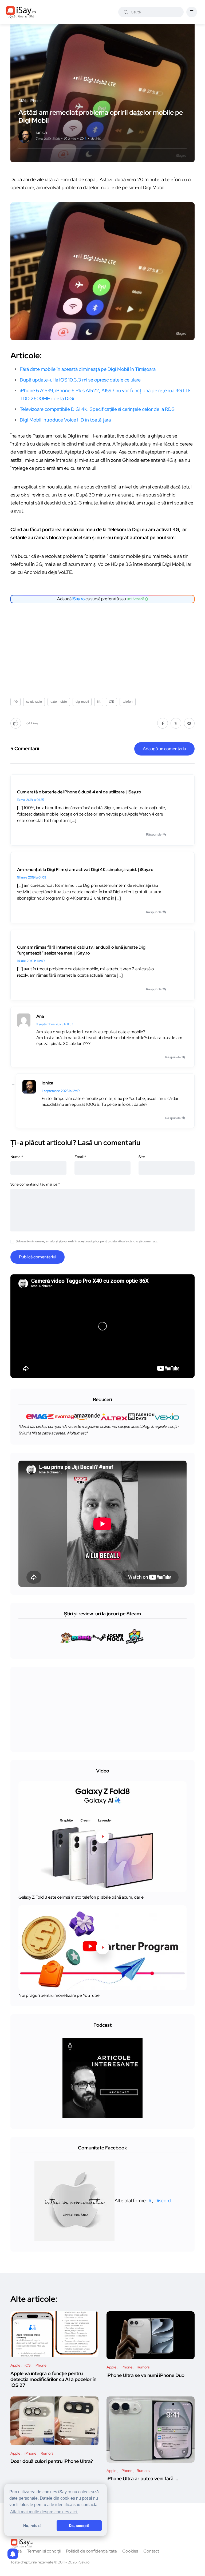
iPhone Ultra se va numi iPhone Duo (145, 2375)
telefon (128, 702)
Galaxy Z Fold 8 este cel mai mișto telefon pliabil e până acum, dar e (81, 1897)
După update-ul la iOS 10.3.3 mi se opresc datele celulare (80, 380)
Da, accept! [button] (79, 2526)
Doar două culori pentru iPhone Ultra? (52, 2461)
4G (15, 702)
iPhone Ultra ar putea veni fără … (142, 2479)
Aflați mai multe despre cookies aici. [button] (44, 2512)
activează (136, 599)
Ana (40, 1016)
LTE (111, 702)
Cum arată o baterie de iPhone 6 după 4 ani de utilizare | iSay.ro (79, 792)
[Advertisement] (104, 649)
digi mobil (82, 702)
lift (99, 702)
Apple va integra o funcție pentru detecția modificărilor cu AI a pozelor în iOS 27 (53, 2379)
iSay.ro (78, 599)
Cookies (130, 2551)
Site (142, 1157)
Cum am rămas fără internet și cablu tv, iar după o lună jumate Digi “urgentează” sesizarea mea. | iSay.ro (82, 950)
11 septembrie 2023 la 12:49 (61, 1091)
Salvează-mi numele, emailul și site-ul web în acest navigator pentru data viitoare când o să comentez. (87, 1241)
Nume (17, 1157)
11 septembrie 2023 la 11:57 (55, 1024)
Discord (163, 2201)
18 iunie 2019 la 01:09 (32, 877)
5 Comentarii (25, 748)
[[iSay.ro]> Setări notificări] (13, 2554)
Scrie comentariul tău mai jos (35, 1184)
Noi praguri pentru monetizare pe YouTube (59, 1995)
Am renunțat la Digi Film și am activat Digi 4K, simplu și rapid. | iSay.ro (85, 870)
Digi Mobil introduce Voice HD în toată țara (65, 420)
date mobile (59, 702)
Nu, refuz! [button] (32, 2526)
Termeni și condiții (44, 2551)
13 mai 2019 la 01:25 (31, 800)
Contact (151, 2551)
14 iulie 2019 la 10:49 (31, 961)
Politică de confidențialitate (91, 2551)
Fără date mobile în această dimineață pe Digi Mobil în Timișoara (88, 369)
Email (80, 1157)
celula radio (34, 702)
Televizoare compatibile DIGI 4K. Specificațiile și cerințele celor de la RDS (97, 409)
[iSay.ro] (21, 12)
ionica (48, 1083)
